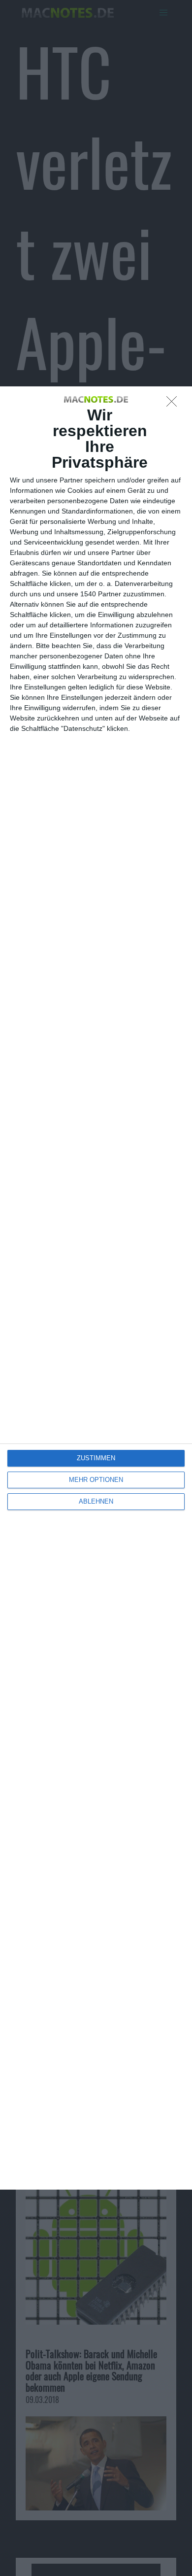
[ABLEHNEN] (174, 404)
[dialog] (96, 1288)
